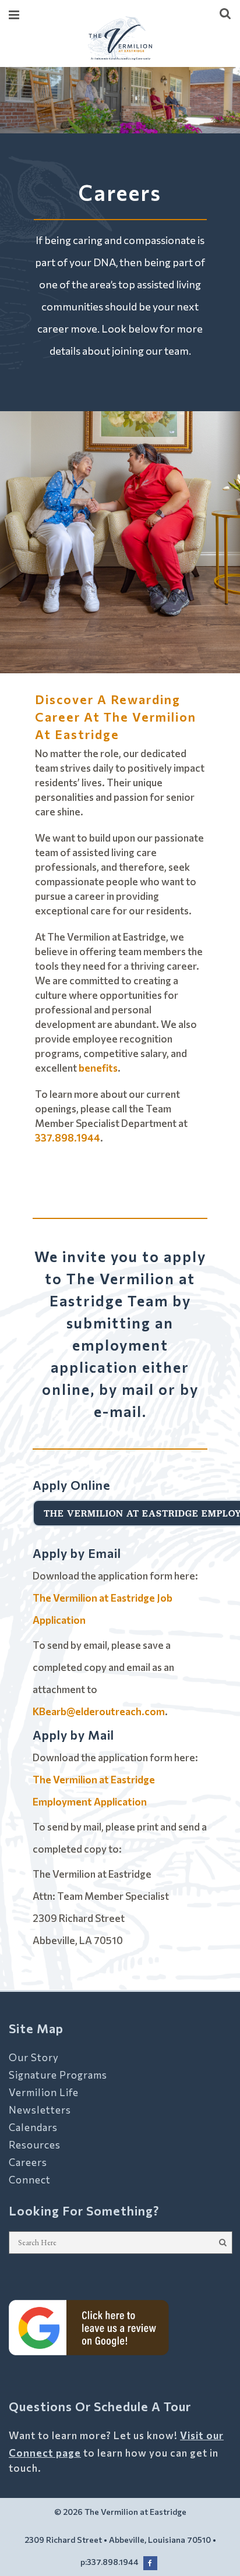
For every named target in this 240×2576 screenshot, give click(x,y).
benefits (98, 1068)
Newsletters (40, 2110)
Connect (30, 2180)
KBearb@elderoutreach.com (99, 1711)
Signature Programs (58, 2075)
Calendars (33, 2127)
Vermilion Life (44, 2092)
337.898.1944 (68, 1138)
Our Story (34, 2057)
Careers (28, 2162)
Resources (35, 2145)
